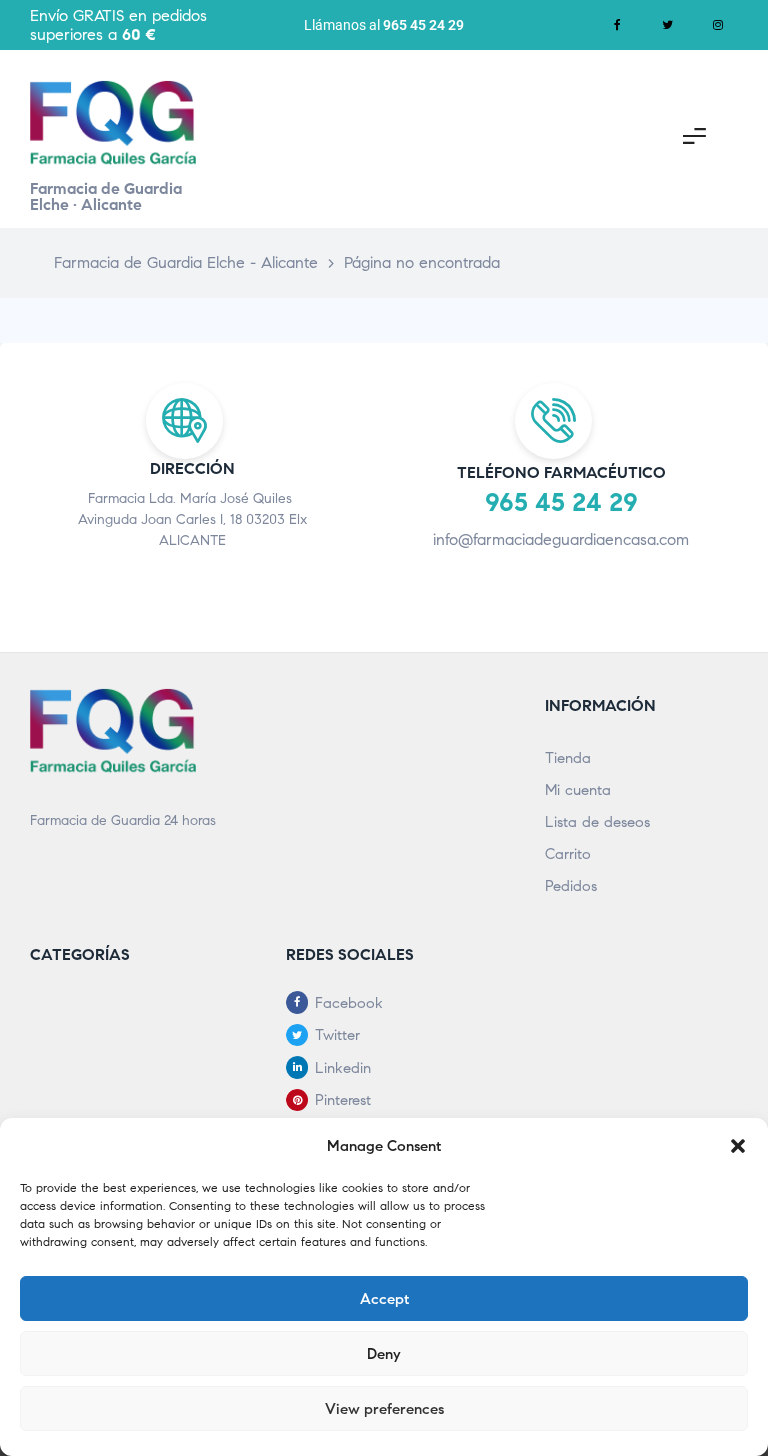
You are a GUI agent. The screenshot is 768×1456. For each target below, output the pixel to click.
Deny (384, 1354)
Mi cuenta (578, 790)
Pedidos (571, 886)
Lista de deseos (597, 822)
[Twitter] (668, 25)
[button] (738, 1146)
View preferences (384, 1409)
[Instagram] (718, 25)
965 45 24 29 (423, 25)
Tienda (568, 758)
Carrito (568, 854)
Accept (384, 1299)
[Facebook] (618, 25)
